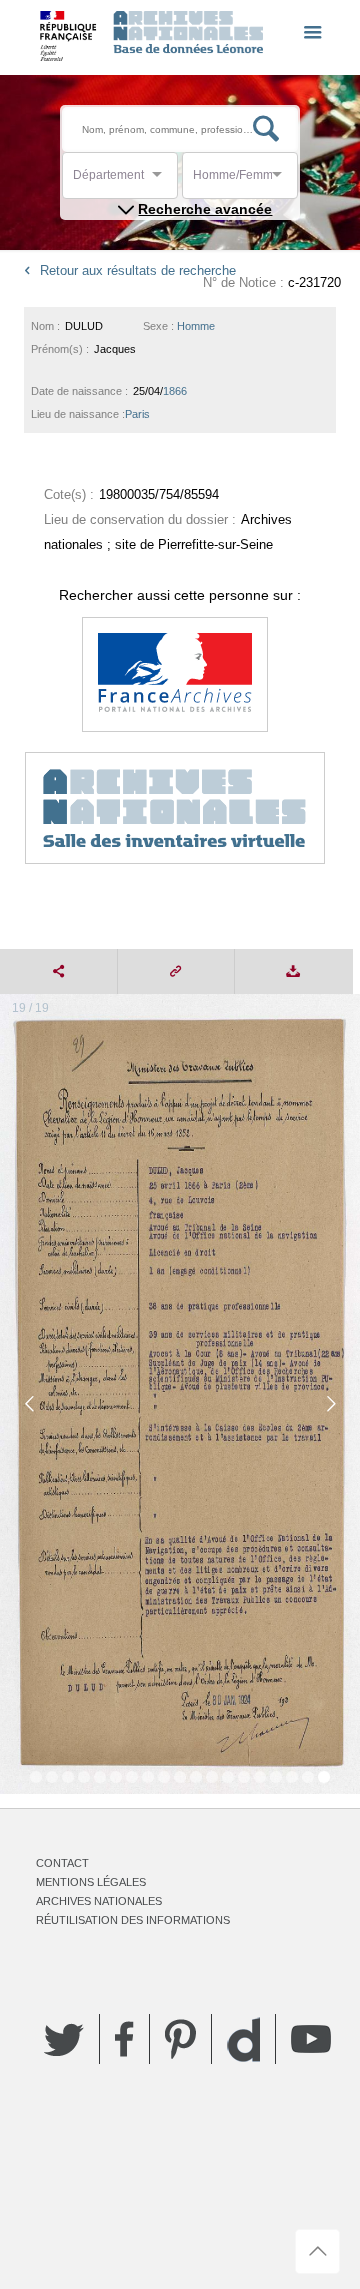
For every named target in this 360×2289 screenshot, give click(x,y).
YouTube (311, 2039)
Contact (62, 1863)
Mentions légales (91, 1882)
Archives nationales (99, 1901)
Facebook (124, 2039)
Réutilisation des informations (133, 1920)
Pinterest (180, 2039)
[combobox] (163, 180)
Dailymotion (243, 2039)
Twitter (64, 2039)
